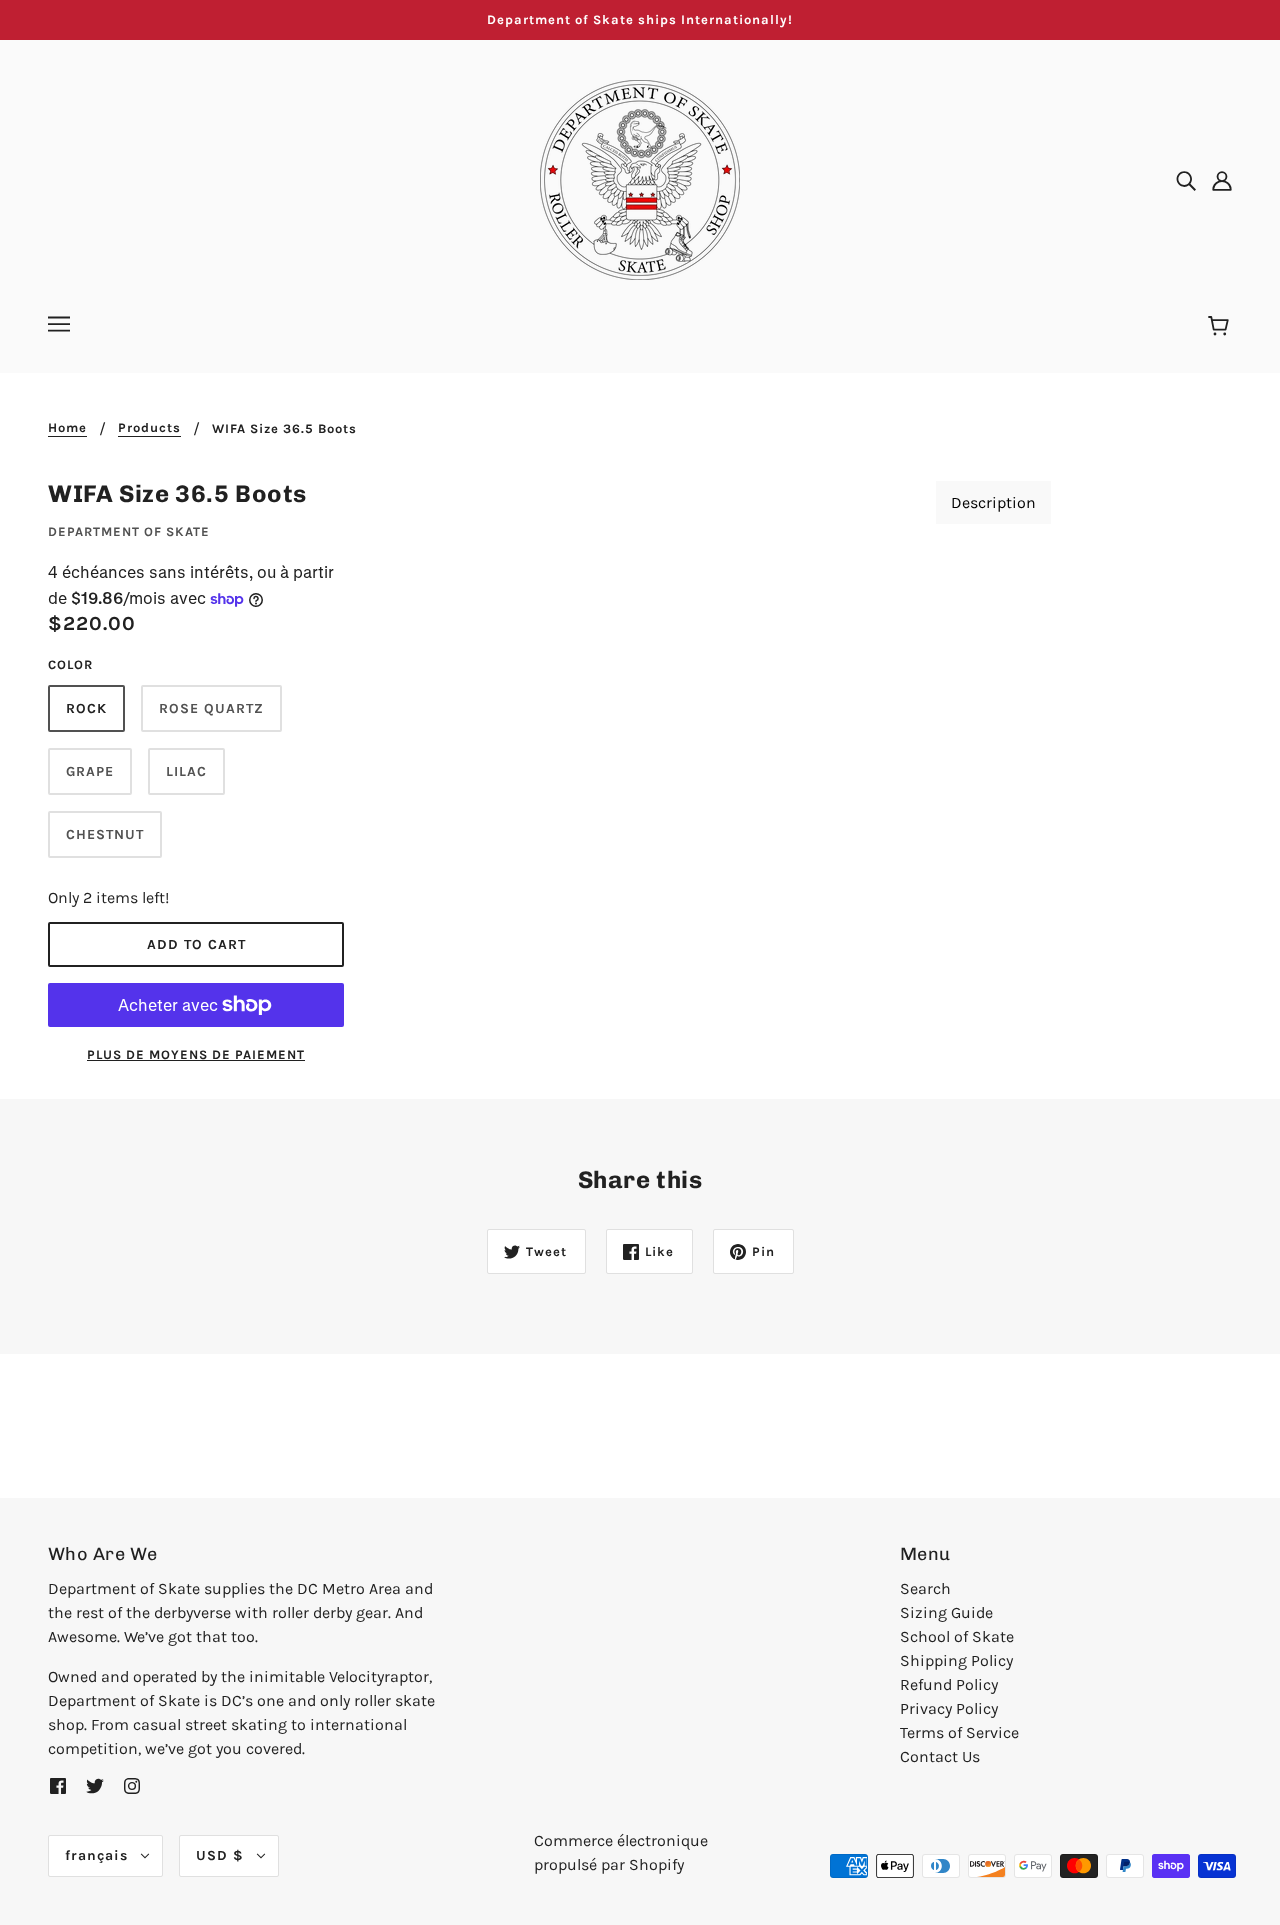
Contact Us (940, 1756)
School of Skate (957, 1636)
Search (925, 1588)
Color (70, 664)
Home (67, 428)
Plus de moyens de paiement (196, 1054)
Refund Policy (949, 1684)
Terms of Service (959, 1732)
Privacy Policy (949, 1708)
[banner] (640, 178)
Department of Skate (129, 531)
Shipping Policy (956, 1660)
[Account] (1222, 180)
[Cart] (1221, 327)
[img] (1186, 180)
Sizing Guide (946, 1612)
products (149, 428)
